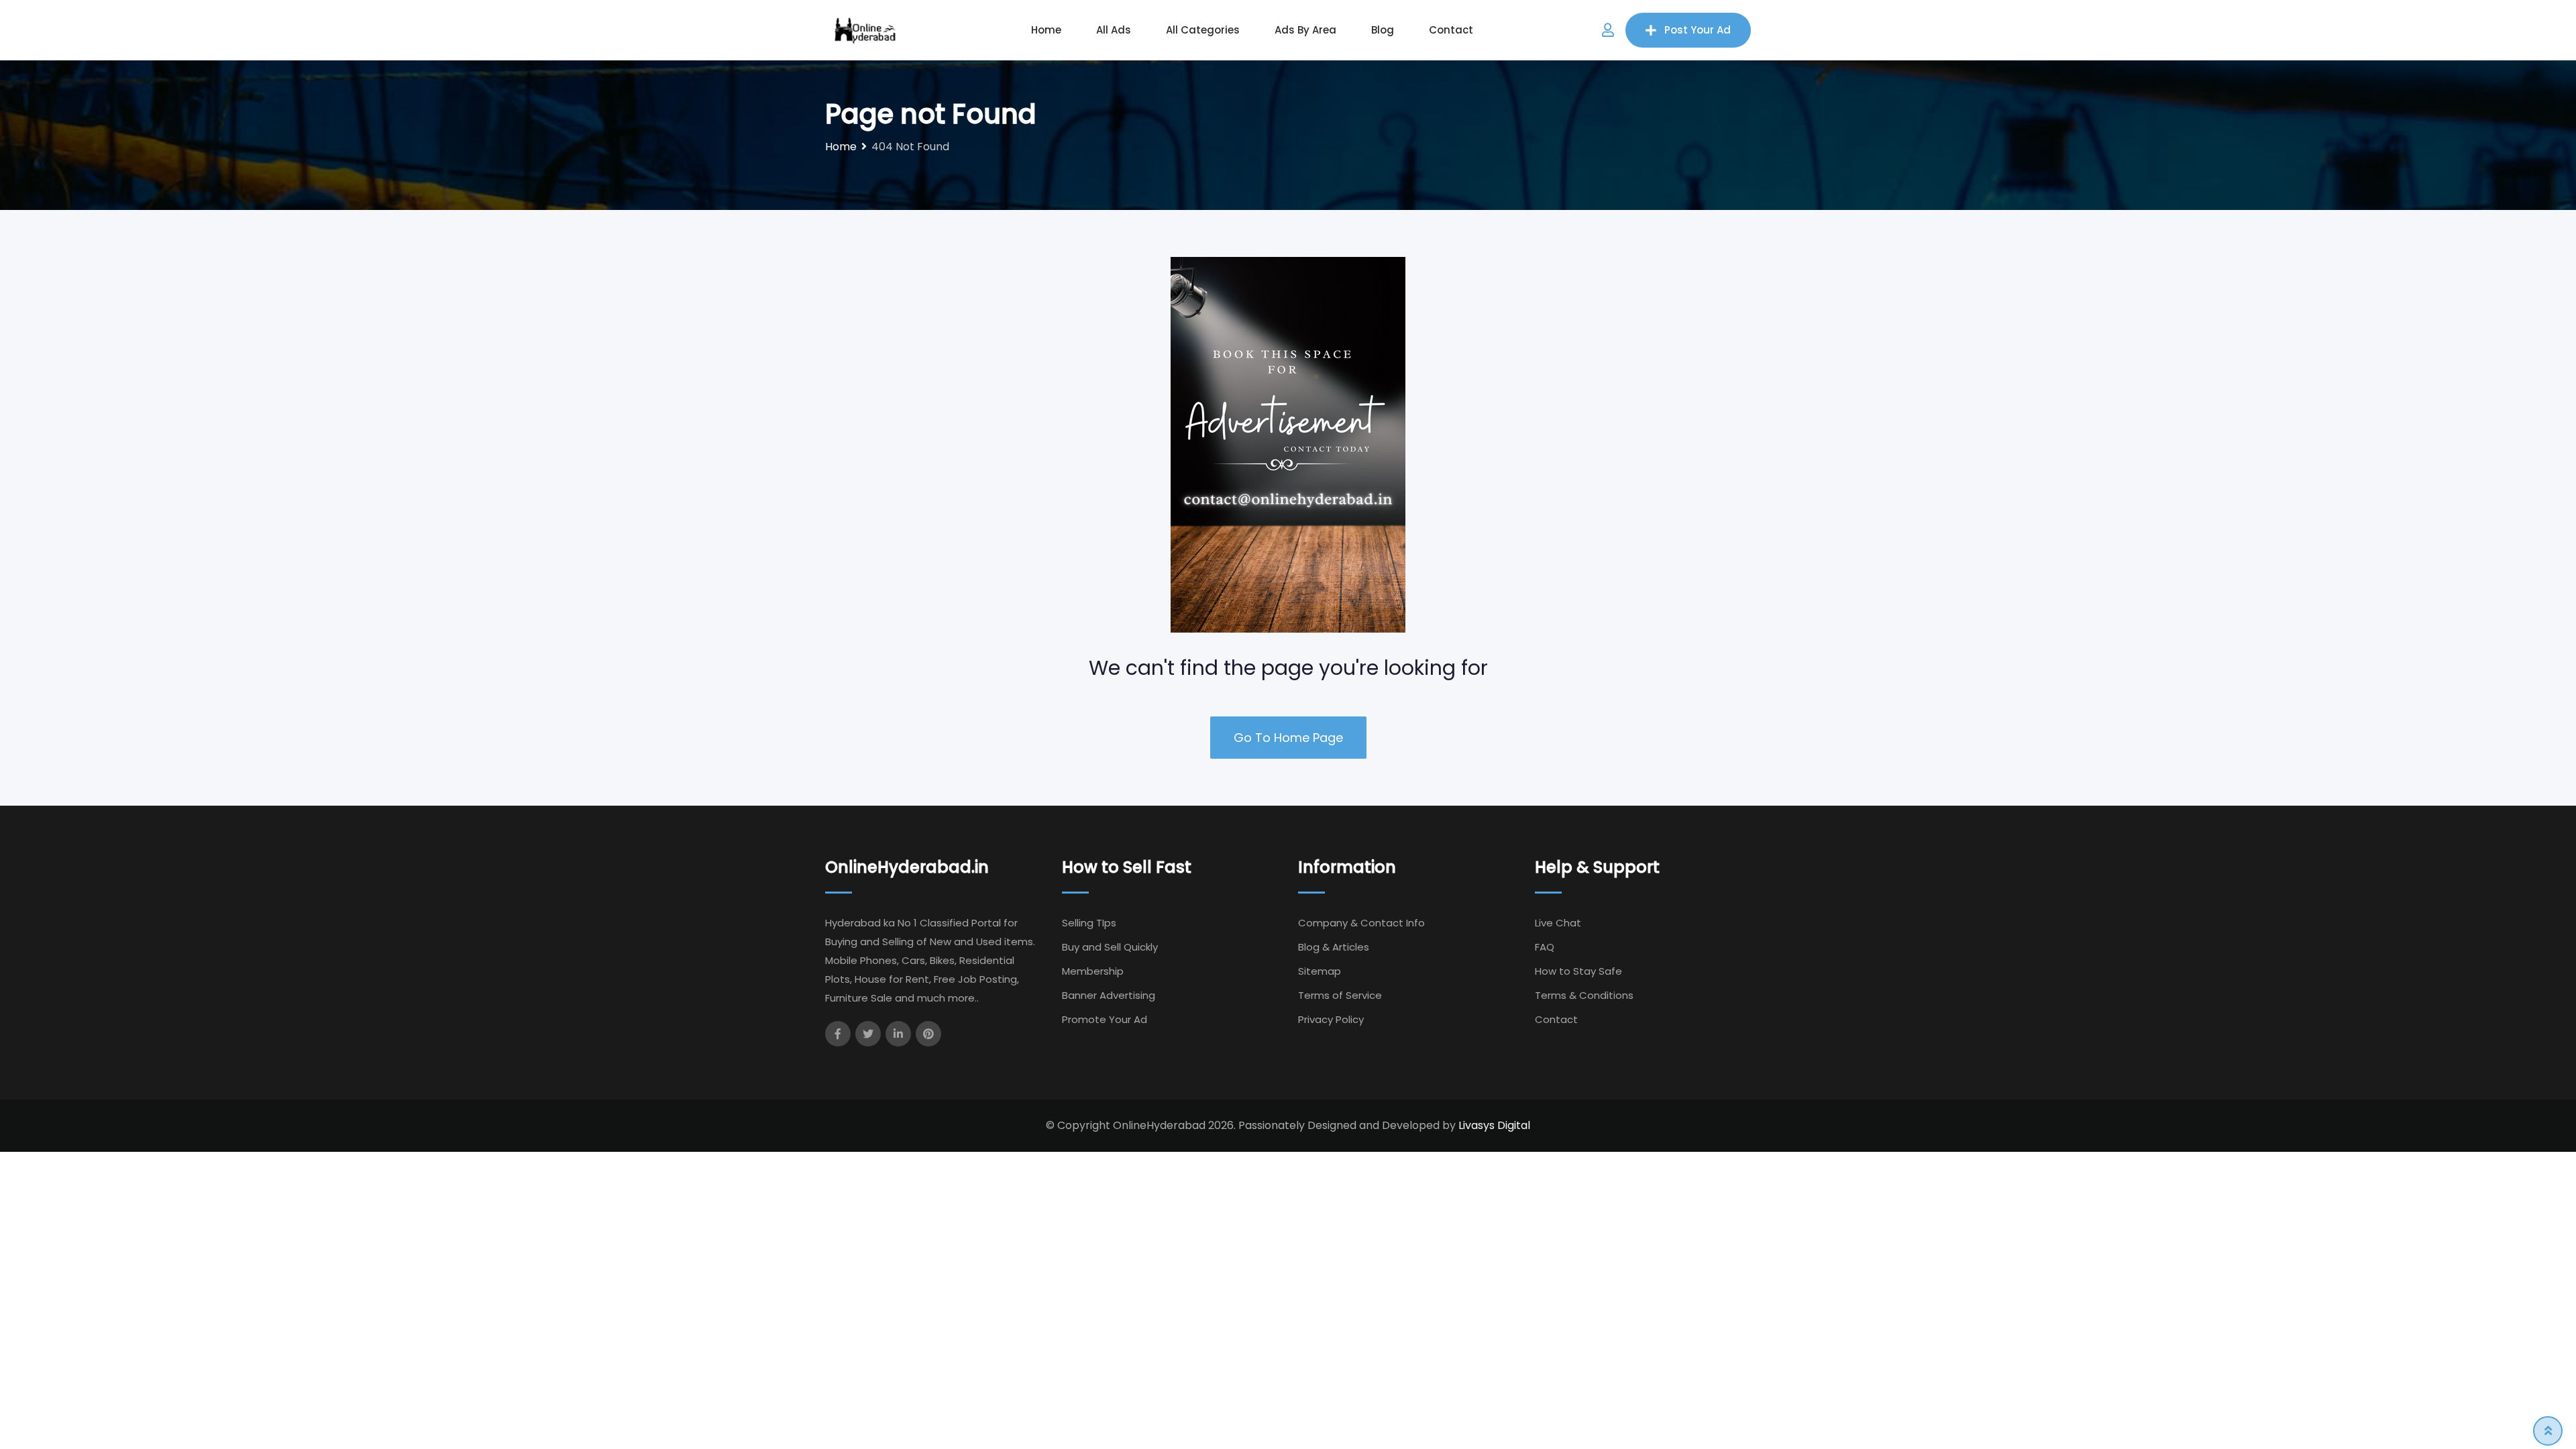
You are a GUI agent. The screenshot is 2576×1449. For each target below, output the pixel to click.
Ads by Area (1305, 30)
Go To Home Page (1288, 738)
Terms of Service (1340, 995)
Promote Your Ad (1105, 1019)
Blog (1383, 30)
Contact (1451, 30)
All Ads (1114, 30)
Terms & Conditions (1584, 995)
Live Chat (1558, 923)
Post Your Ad (1698, 30)
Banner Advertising (1109, 995)
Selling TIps (1089, 923)
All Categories (1203, 30)
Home (1046, 30)
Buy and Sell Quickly (1110, 947)
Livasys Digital (1494, 1125)
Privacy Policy (1331, 1019)
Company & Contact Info (1361, 923)
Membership (1093, 971)
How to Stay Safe (1578, 971)
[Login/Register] (1608, 30)
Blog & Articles (1334, 947)
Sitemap (1320, 971)
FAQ (1545, 947)
